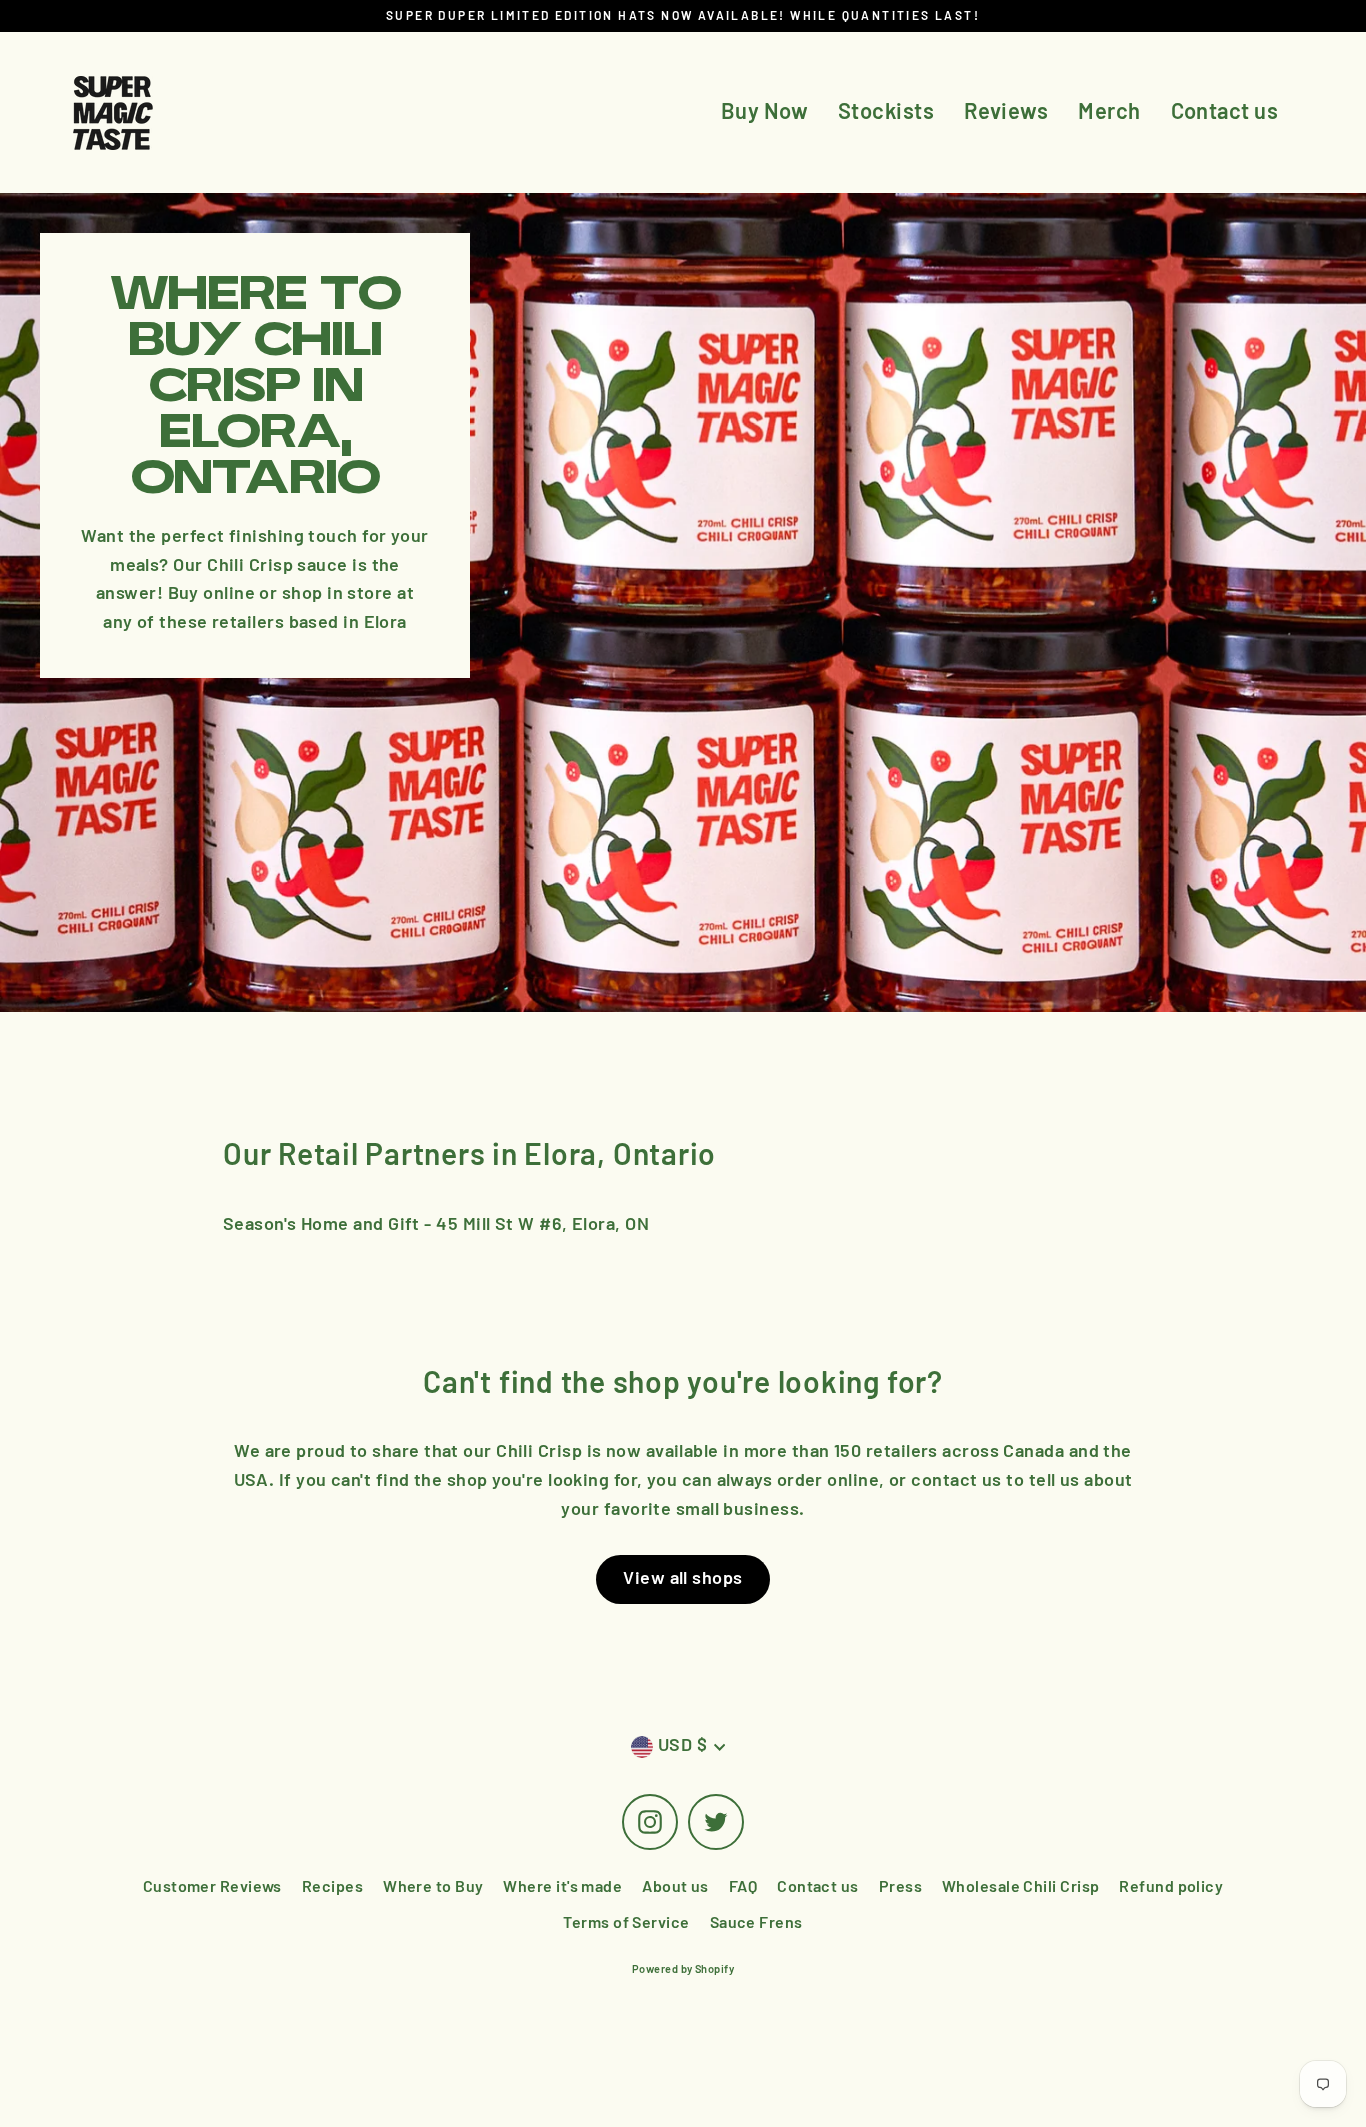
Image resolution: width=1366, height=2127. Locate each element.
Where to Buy (433, 1887)
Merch (1109, 112)
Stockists (886, 112)
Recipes (332, 1887)
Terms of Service (626, 1923)
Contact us (1225, 112)
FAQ (743, 1887)
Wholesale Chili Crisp (1020, 1887)
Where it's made (562, 1887)
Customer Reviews (212, 1887)
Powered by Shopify (683, 1969)
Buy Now (764, 112)
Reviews (1006, 112)
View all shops (682, 1579)
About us (675, 1887)
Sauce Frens (756, 1923)
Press (900, 1887)
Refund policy (1171, 1887)
